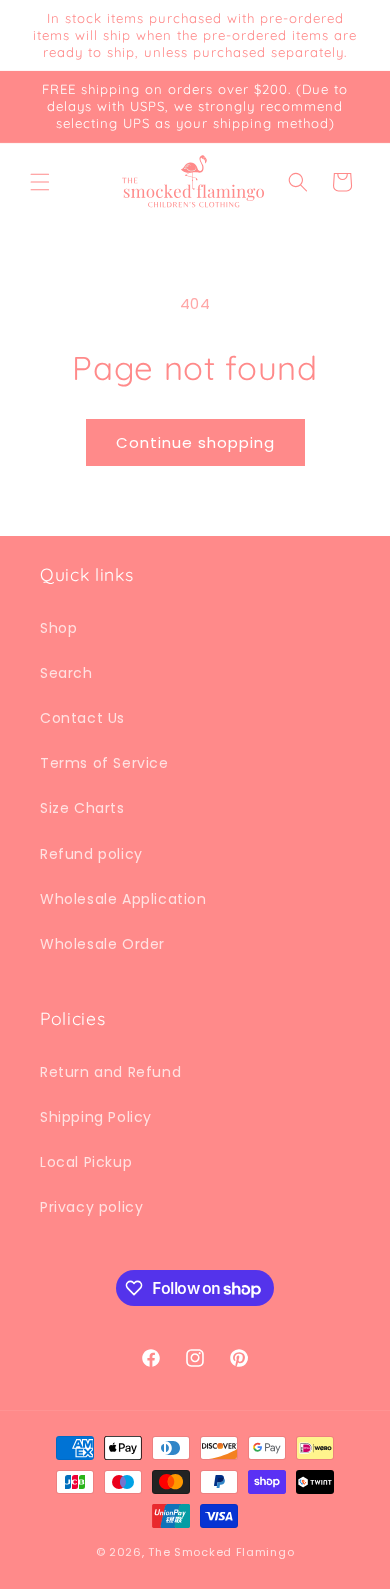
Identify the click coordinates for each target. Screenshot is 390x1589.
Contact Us (82, 718)
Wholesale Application (123, 899)
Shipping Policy (96, 1117)
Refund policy (91, 854)
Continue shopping (195, 442)
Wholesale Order (102, 944)
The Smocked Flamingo (221, 1552)
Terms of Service (104, 763)
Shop (58, 628)
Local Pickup (86, 1162)
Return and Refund (110, 1072)
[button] (40, 182)
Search (66, 673)
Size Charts (82, 808)
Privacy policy (91, 1207)
